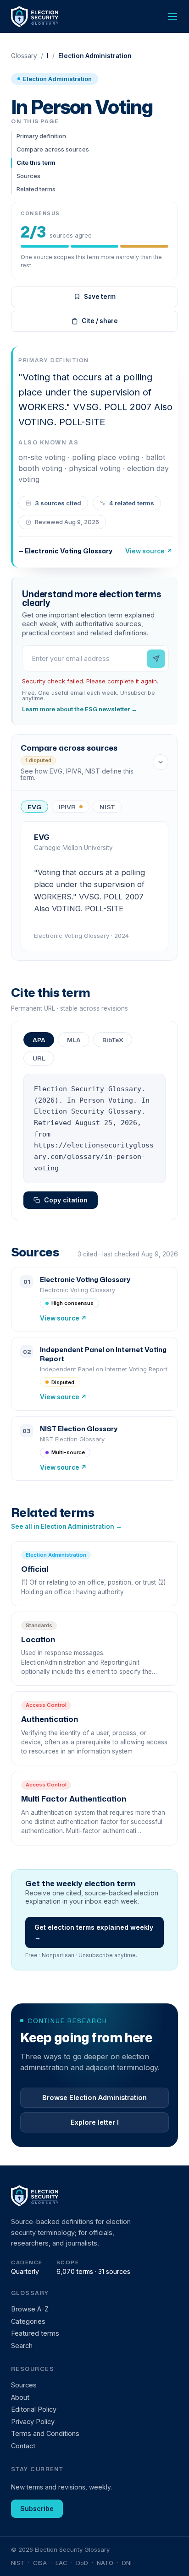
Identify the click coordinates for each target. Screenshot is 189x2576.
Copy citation (66, 1200)
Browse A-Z (30, 2309)
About (20, 2397)
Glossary (24, 56)
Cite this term (36, 162)
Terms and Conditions (45, 2433)
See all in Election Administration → (67, 1526)
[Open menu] (172, 16)
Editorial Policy (34, 2409)
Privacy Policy (33, 2422)
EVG (34, 807)
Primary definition (41, 136)
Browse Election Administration (94, 2097)
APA (39, 1040)
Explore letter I (95, 2122)
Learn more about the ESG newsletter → (80, 709)
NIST (107, 807)
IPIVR (67, 807)
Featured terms (35, 2333)
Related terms (36, 189)
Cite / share (100, 321)
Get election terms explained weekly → (94, 1932)
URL (39, 1058)
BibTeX (113, 1040)
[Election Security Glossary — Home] (35, 17)
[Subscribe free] (156, 659)
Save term (100, 297)
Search (22, 2346)
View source (149, 551)
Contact (23, 2446)
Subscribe (37, 2508)
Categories (28, 2321)
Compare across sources (53, 149)
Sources (28, 176)
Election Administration (57, 79)
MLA (74, 1040)
